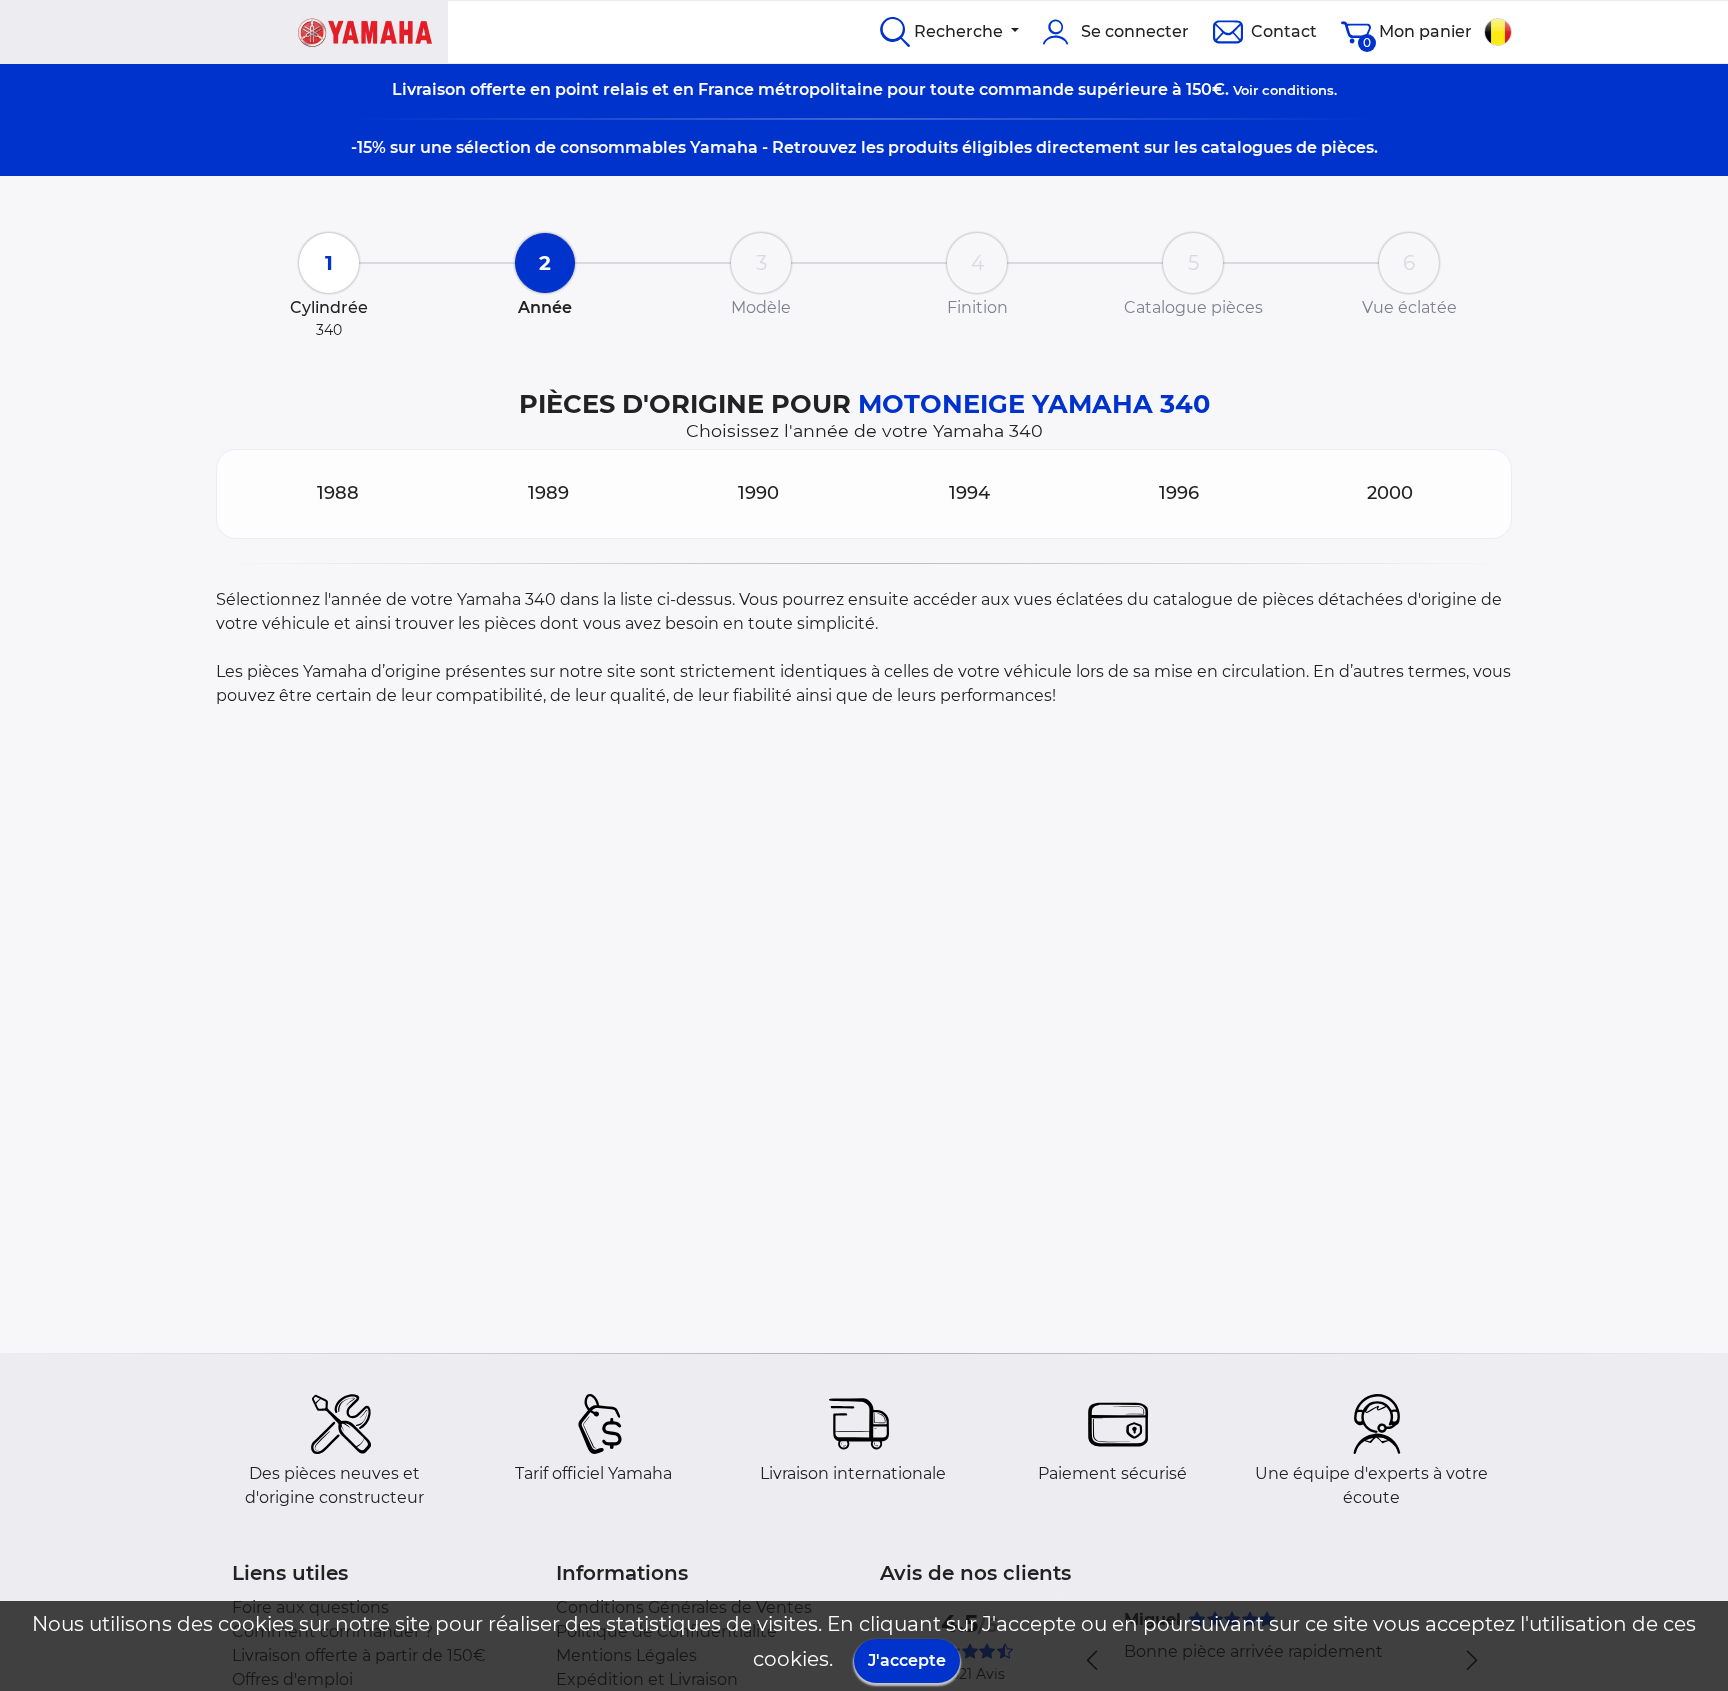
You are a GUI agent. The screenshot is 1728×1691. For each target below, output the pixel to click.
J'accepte (907, 1660)
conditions (1298, 90)
